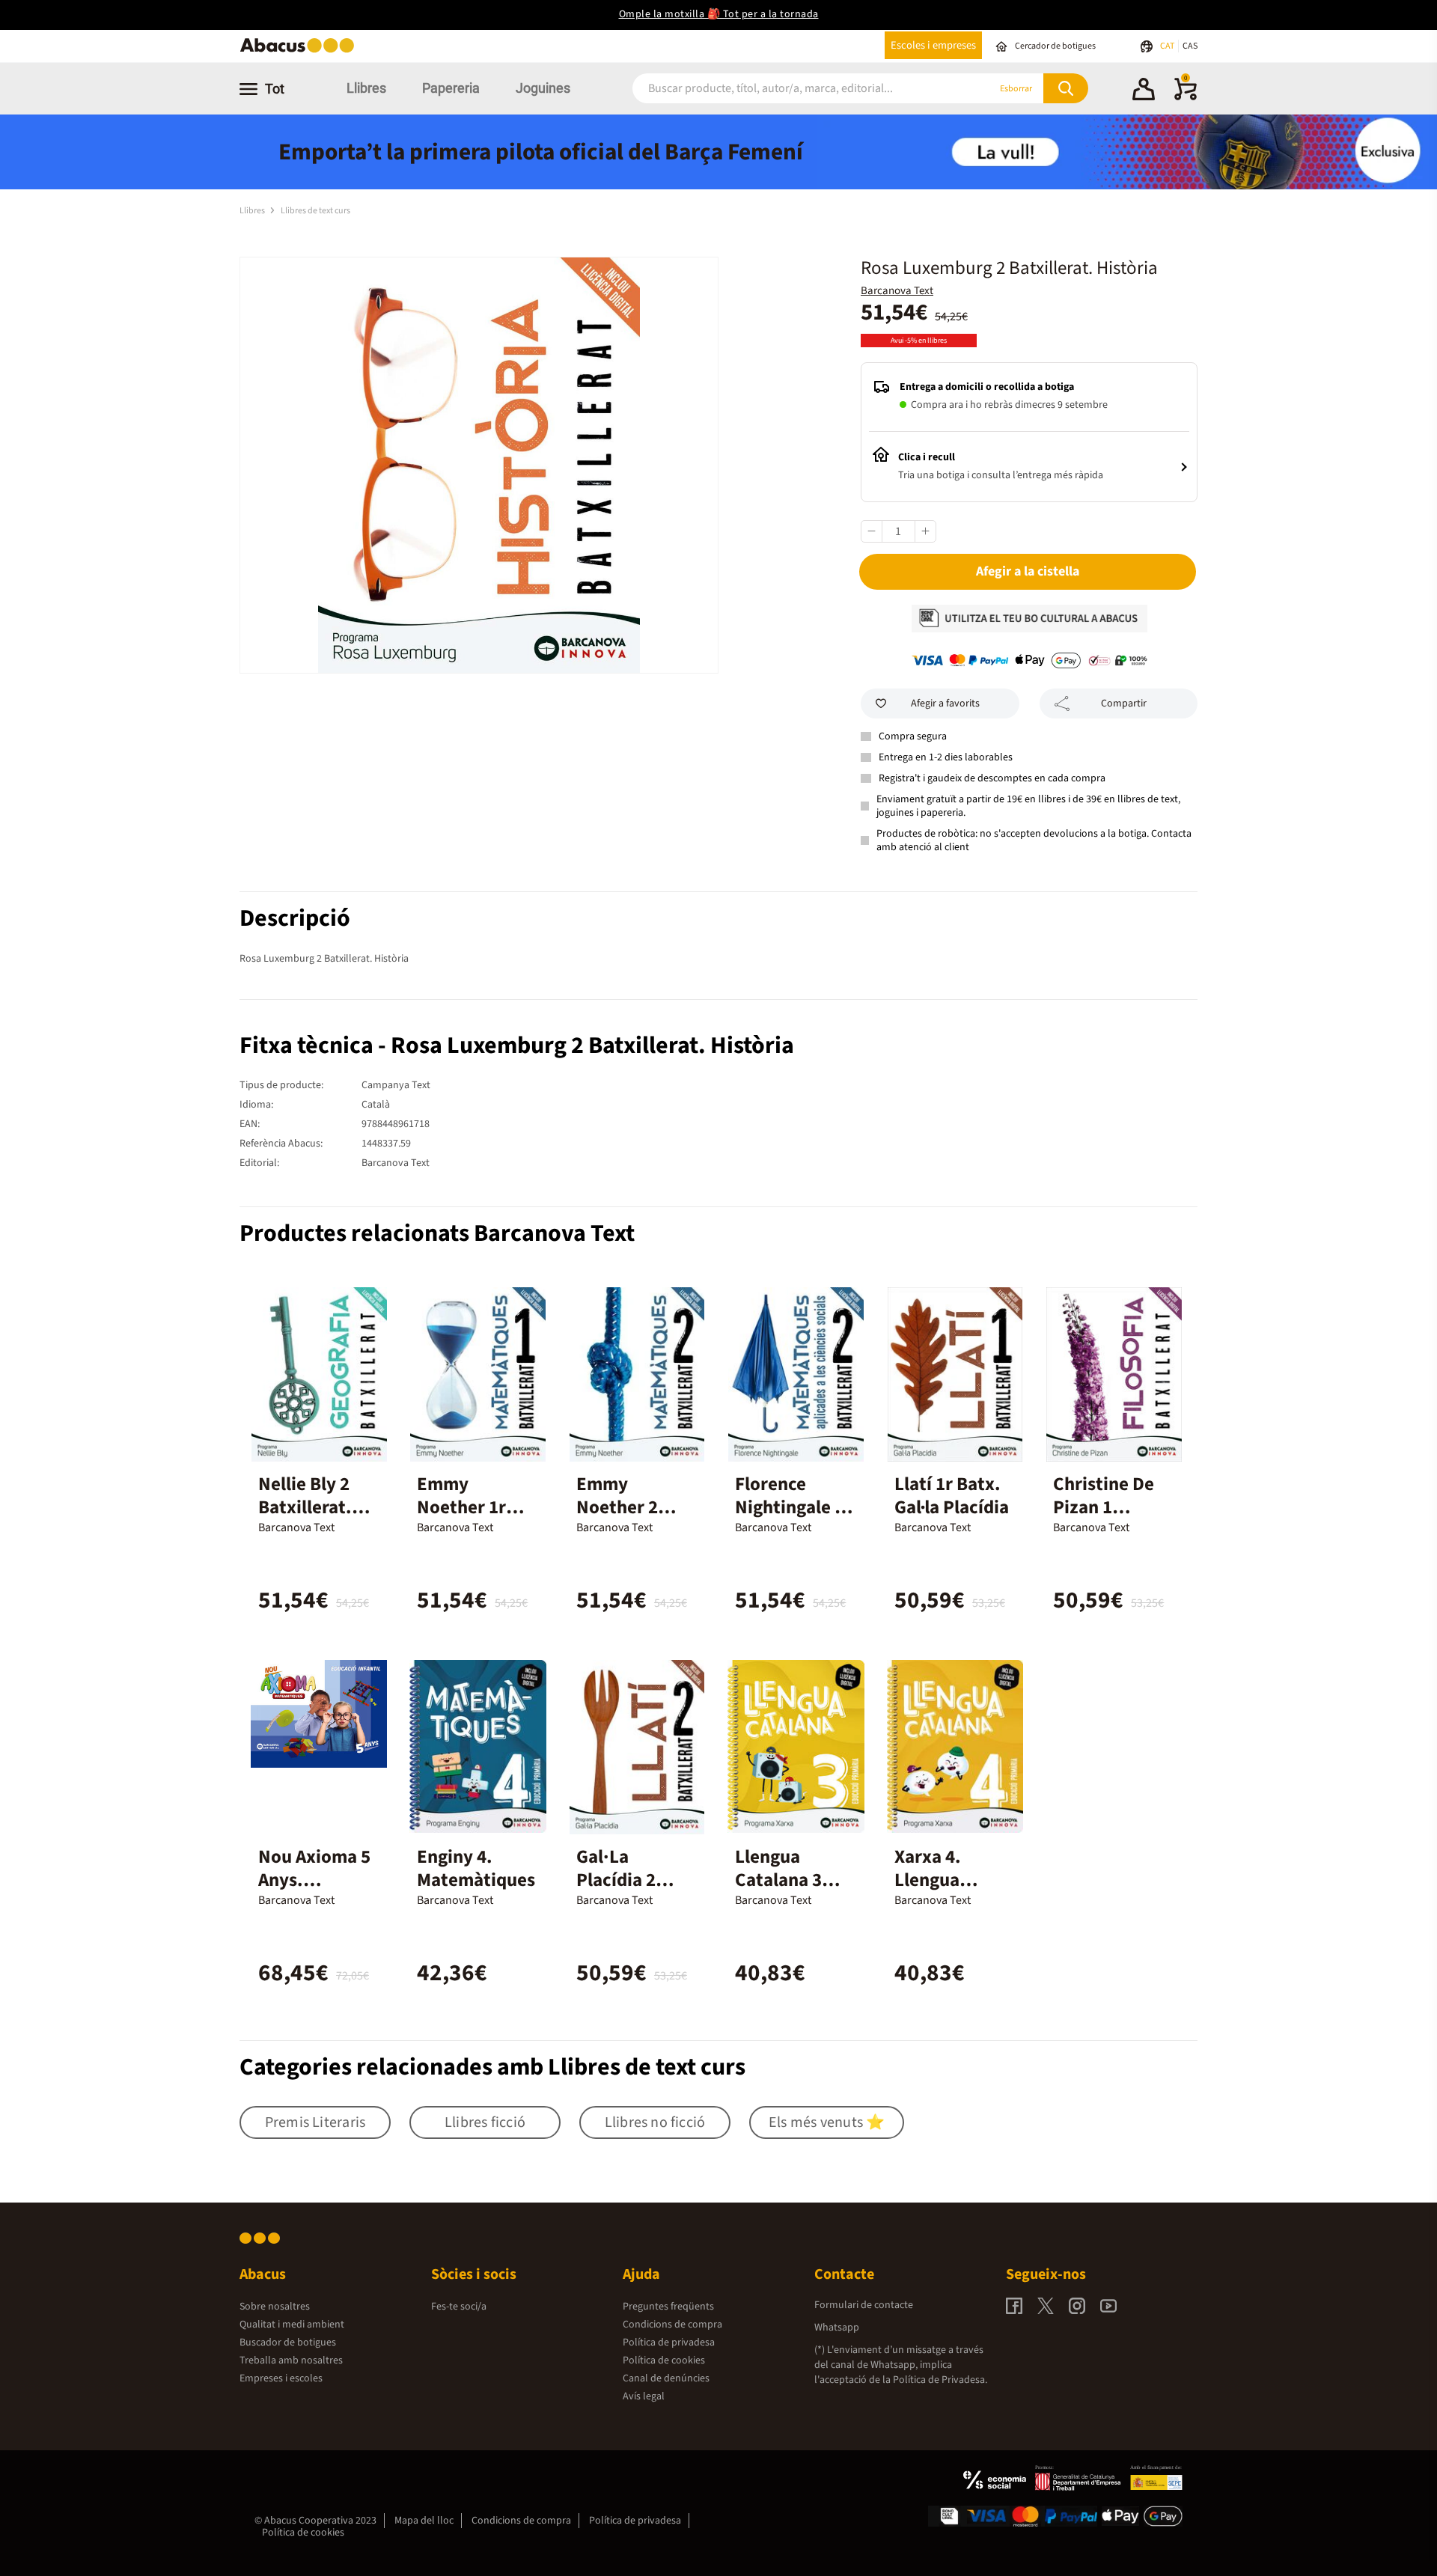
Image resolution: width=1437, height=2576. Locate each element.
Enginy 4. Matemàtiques (476, 1868)
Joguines (543, 88)
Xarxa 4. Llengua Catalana (931, 1880)
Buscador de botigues (288, 2342)
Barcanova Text (897, 291)
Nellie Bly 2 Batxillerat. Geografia (305, 1507)
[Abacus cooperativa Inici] (301, 51)
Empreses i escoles (281, 2378)
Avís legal (644, 2396)
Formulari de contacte (864, 2305)
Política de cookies (664, 2360)
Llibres (366, 88)
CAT (1168, 46)
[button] (1144, 91)
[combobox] (793, 89)
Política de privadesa (669, 2342)
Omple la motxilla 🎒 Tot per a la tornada (719, 14)
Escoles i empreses (933, 45)
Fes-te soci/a (459, 2307)
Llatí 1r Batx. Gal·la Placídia (952, 1496)
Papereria (451, 88)
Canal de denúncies (666, 2378)
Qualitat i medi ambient (292, 2325)
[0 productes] (1186, 97)
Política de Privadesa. (940, 2380)
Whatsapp (837, 2328)
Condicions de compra (672, 2325)
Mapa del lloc (424, 2521)
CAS (1190, 46)
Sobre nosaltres (275, 2307)
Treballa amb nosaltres (291, 2360)
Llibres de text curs (315, 211)
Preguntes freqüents (668, 2307)
